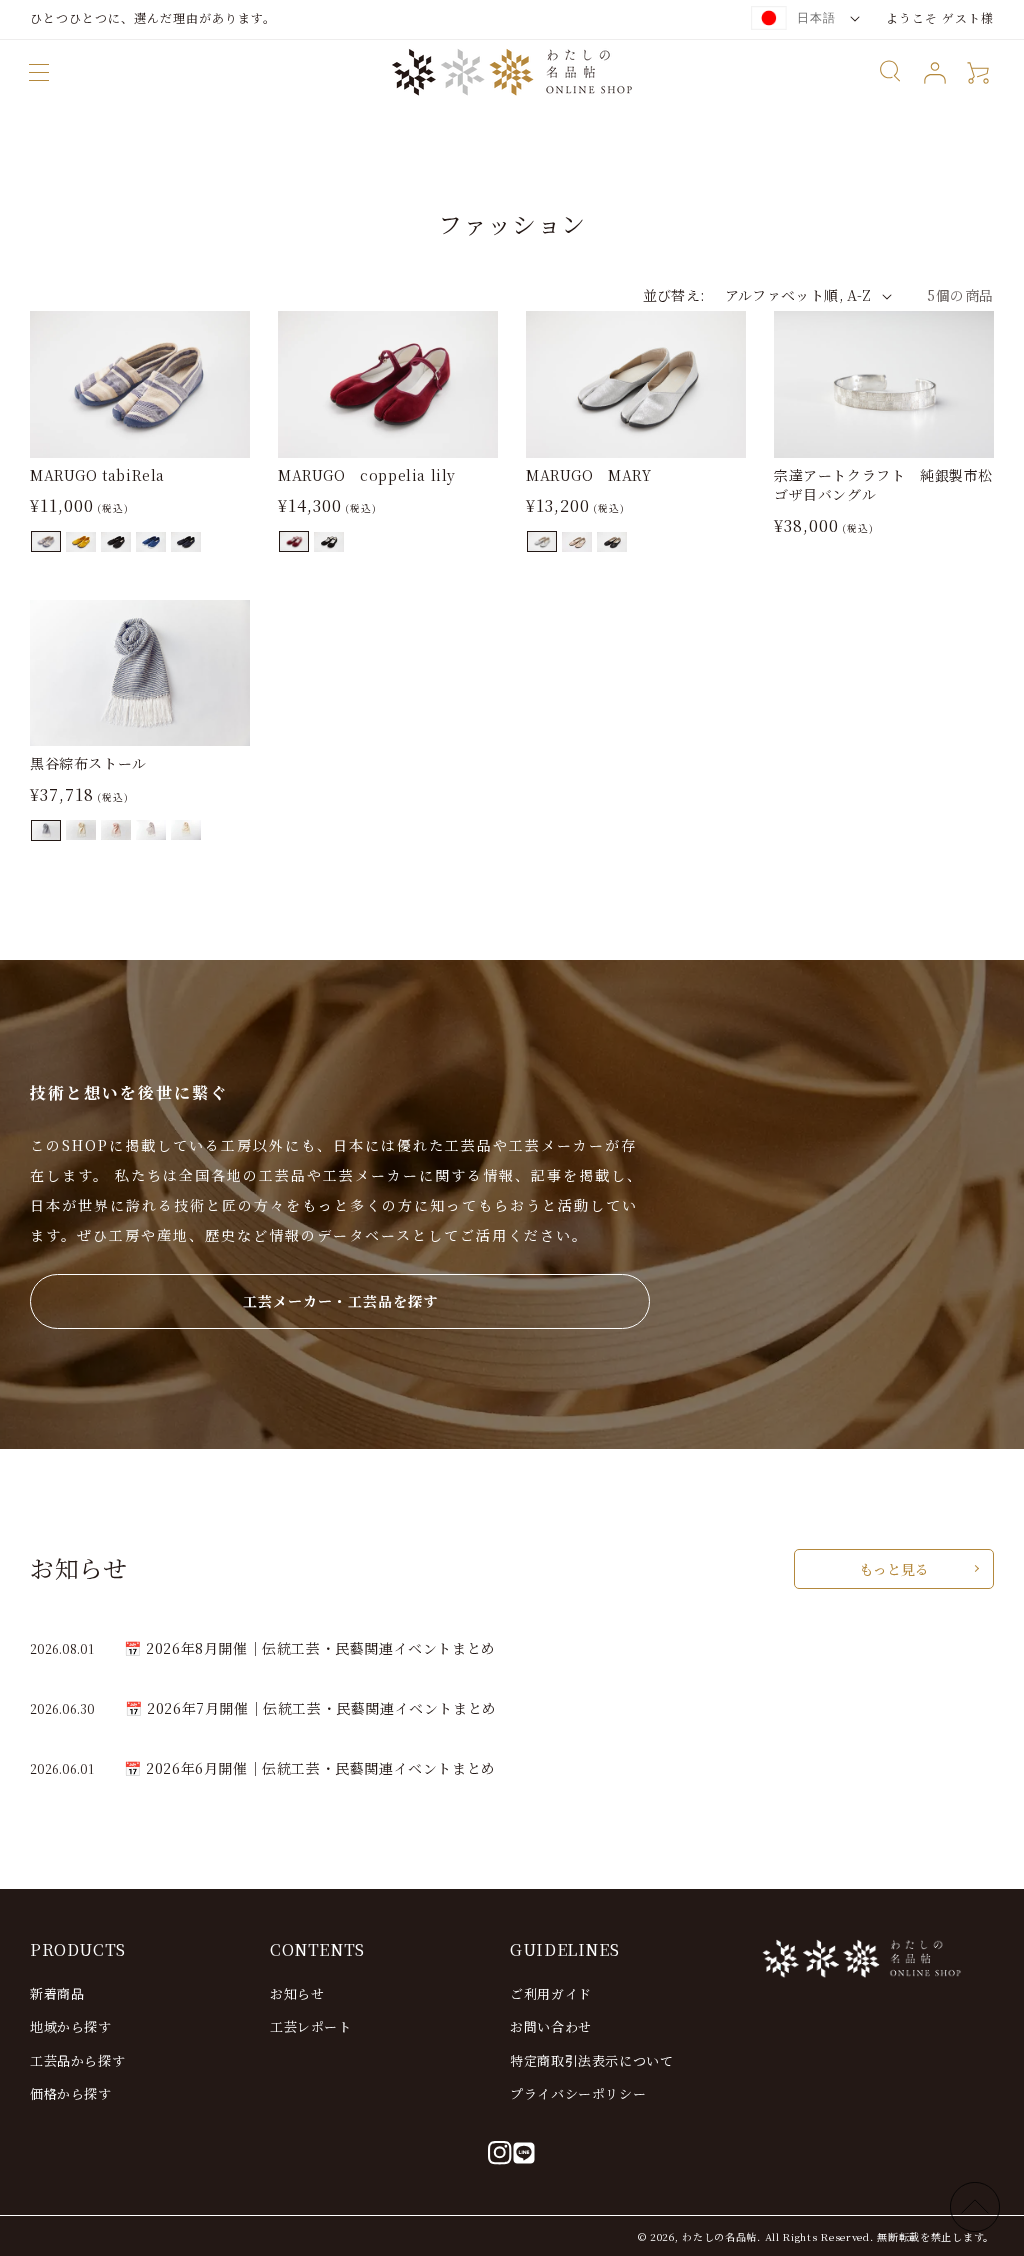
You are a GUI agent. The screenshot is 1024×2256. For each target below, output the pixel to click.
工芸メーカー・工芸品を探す (340, 1301)
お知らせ (297, 1993)
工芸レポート (311, 2026)
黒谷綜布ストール (88, 763)
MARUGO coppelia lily (367, 475)
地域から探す (71, 2026)
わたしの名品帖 (719, 2236)
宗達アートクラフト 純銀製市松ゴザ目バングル (883, 485)
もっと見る (894, 1569)
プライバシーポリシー (578, 2093)
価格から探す (71, 2093)
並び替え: (674, 295)
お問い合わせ (551, 2026)
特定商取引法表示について (591, 2060)
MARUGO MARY (589, 475)
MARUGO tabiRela (97, 475)
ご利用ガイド (551, 1993)
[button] (39, 72)
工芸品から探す (77, 2060)
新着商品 (57, 1993)
